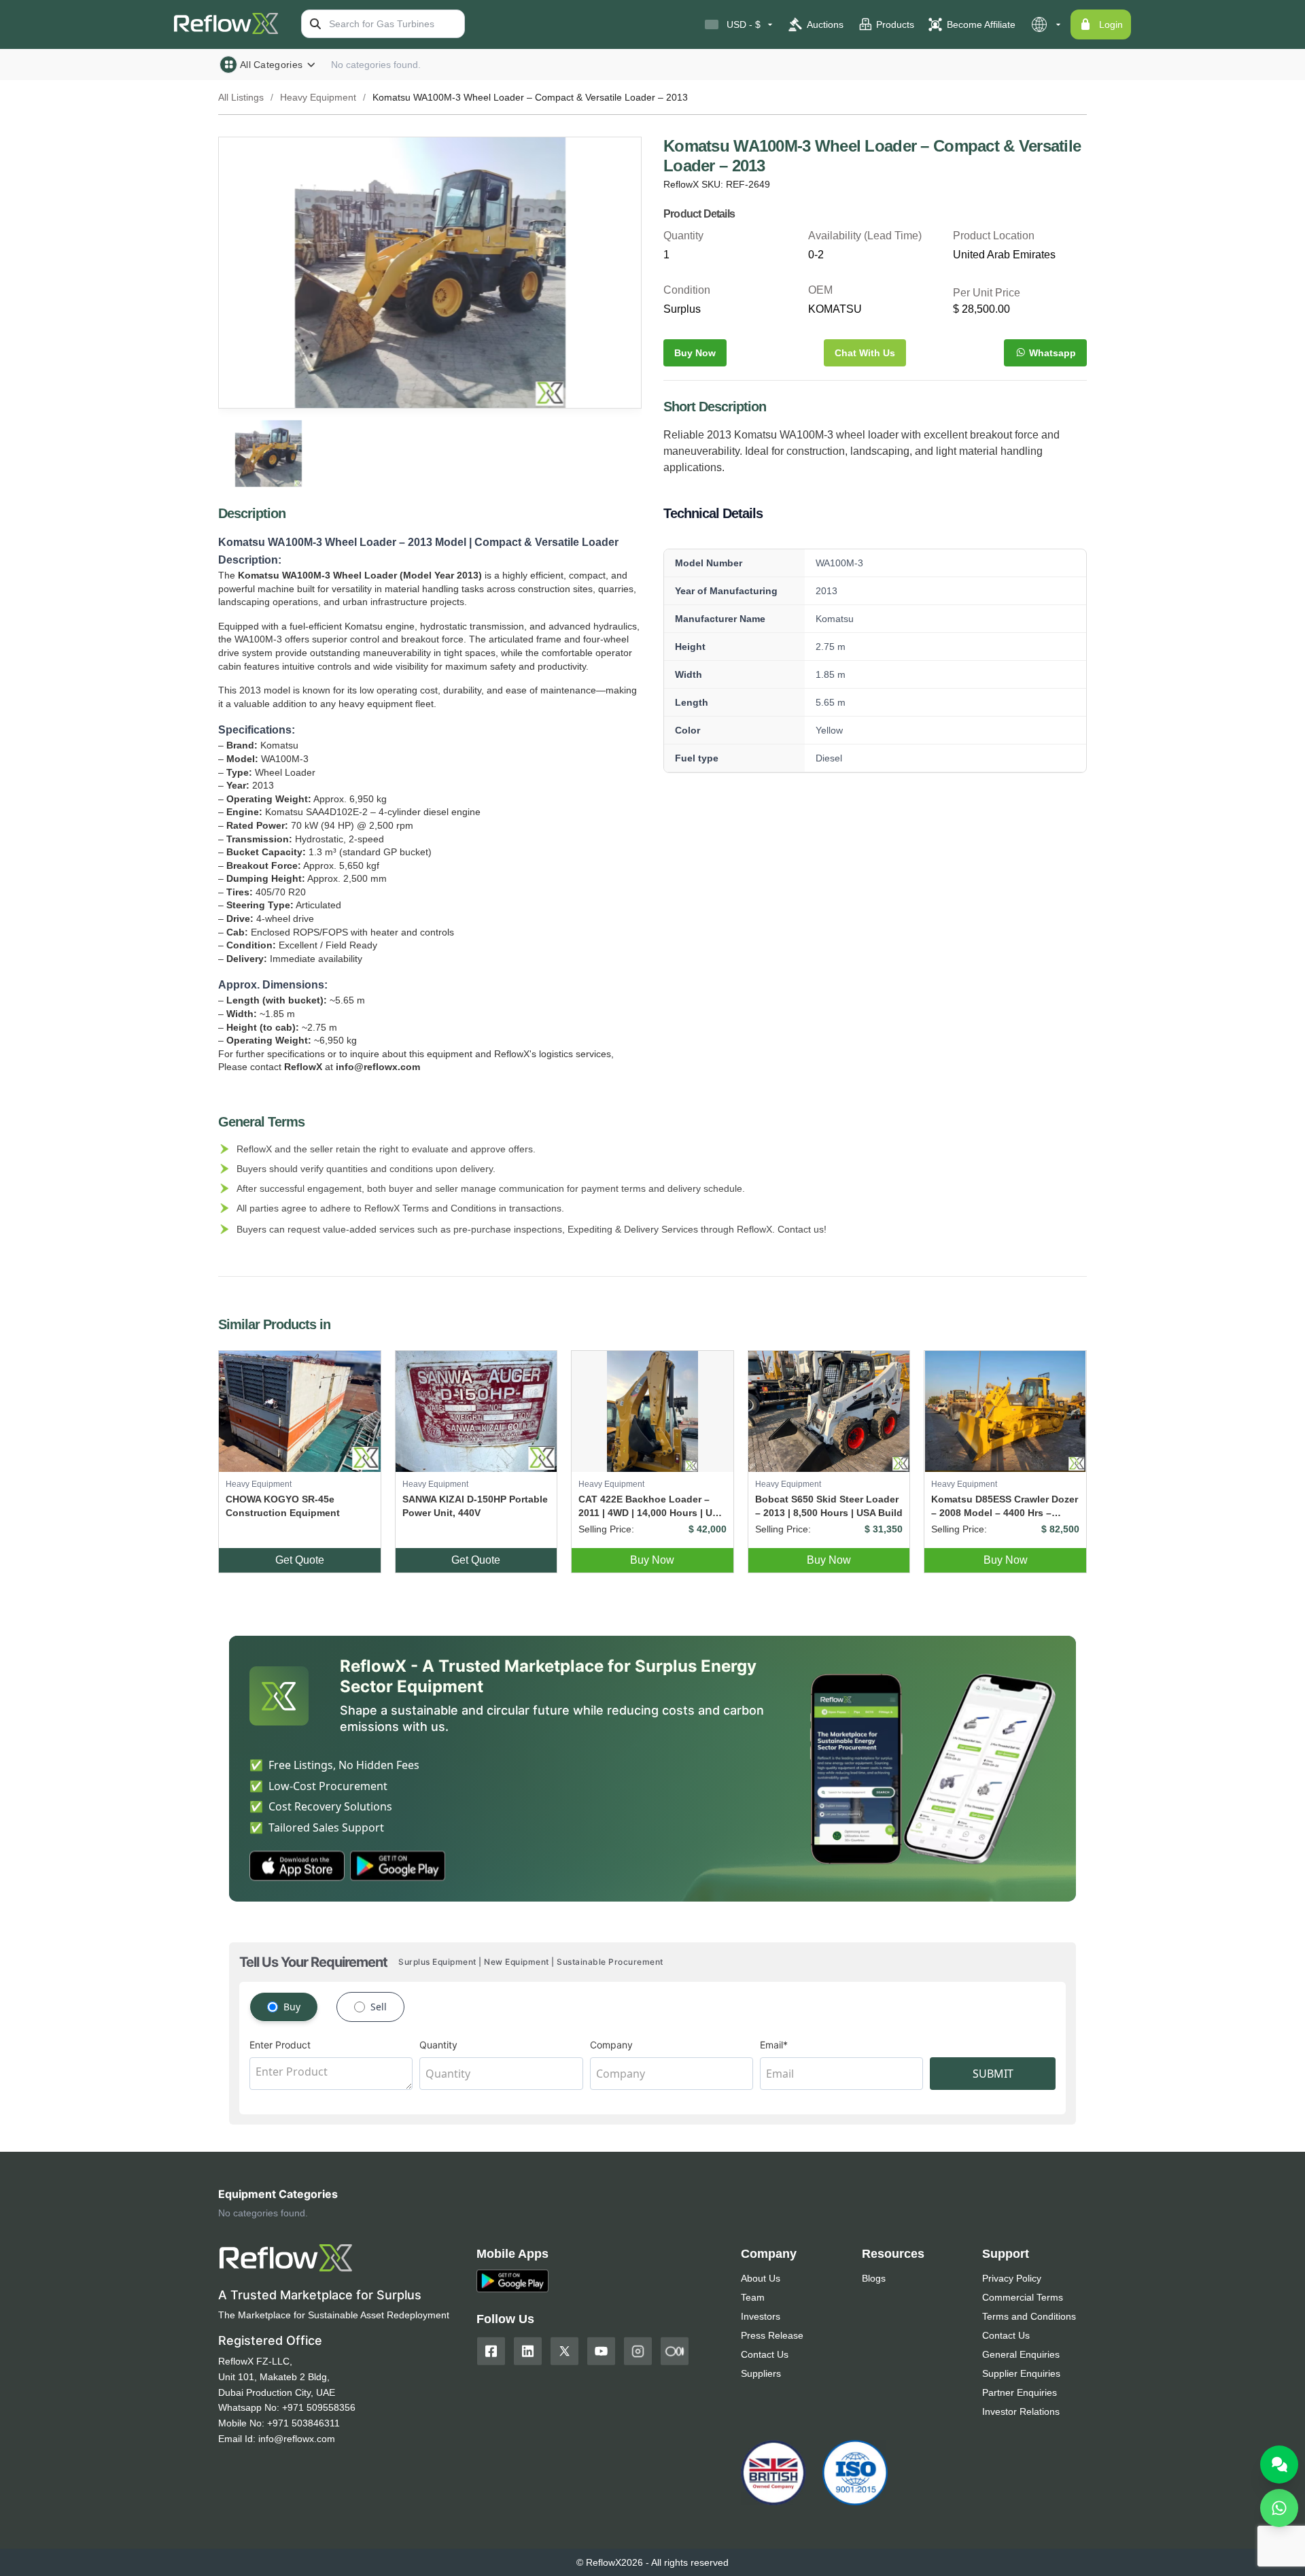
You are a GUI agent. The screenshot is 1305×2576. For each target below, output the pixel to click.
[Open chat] (1279, 2465)
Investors (761, 2316)
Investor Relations (1021, 2411)
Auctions (825, 24)
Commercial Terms (1023, 2297)
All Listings (241, 97)
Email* (774, 2045)
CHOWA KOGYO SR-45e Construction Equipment (283, 1506)
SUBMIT (993, 2074)
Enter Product (280, 2045)
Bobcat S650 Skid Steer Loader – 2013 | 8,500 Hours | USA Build (829, 1506)
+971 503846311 (303, 2423)
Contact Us (765, 2354)
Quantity (438, 2045)
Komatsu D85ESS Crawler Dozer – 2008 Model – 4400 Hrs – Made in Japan (1005, 1507)
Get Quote (300, 1560)
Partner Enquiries (1020, 2392)
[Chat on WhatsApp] (1279, 2508)
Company (611, 2045)
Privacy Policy (1012, 2278)
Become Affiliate (981, 24)
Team (753, 2297)
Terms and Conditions (1029, 2316)
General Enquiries (1021, 2354)
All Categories (271, 65)
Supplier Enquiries (1021, 2373)
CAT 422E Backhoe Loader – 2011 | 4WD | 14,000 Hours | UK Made (649, 1507)
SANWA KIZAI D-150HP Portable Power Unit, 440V (475, 1506)
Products (895, 24)
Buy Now (695, 353)
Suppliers (761, 2373)
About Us (761, 2278)
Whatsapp (1052, 353)
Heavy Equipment (318, 97)
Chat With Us (865, 353)
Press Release (772, 2335)
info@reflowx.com (297, 2439)
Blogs (874, 2278)
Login (1111, 24)
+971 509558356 (319, 2407)
